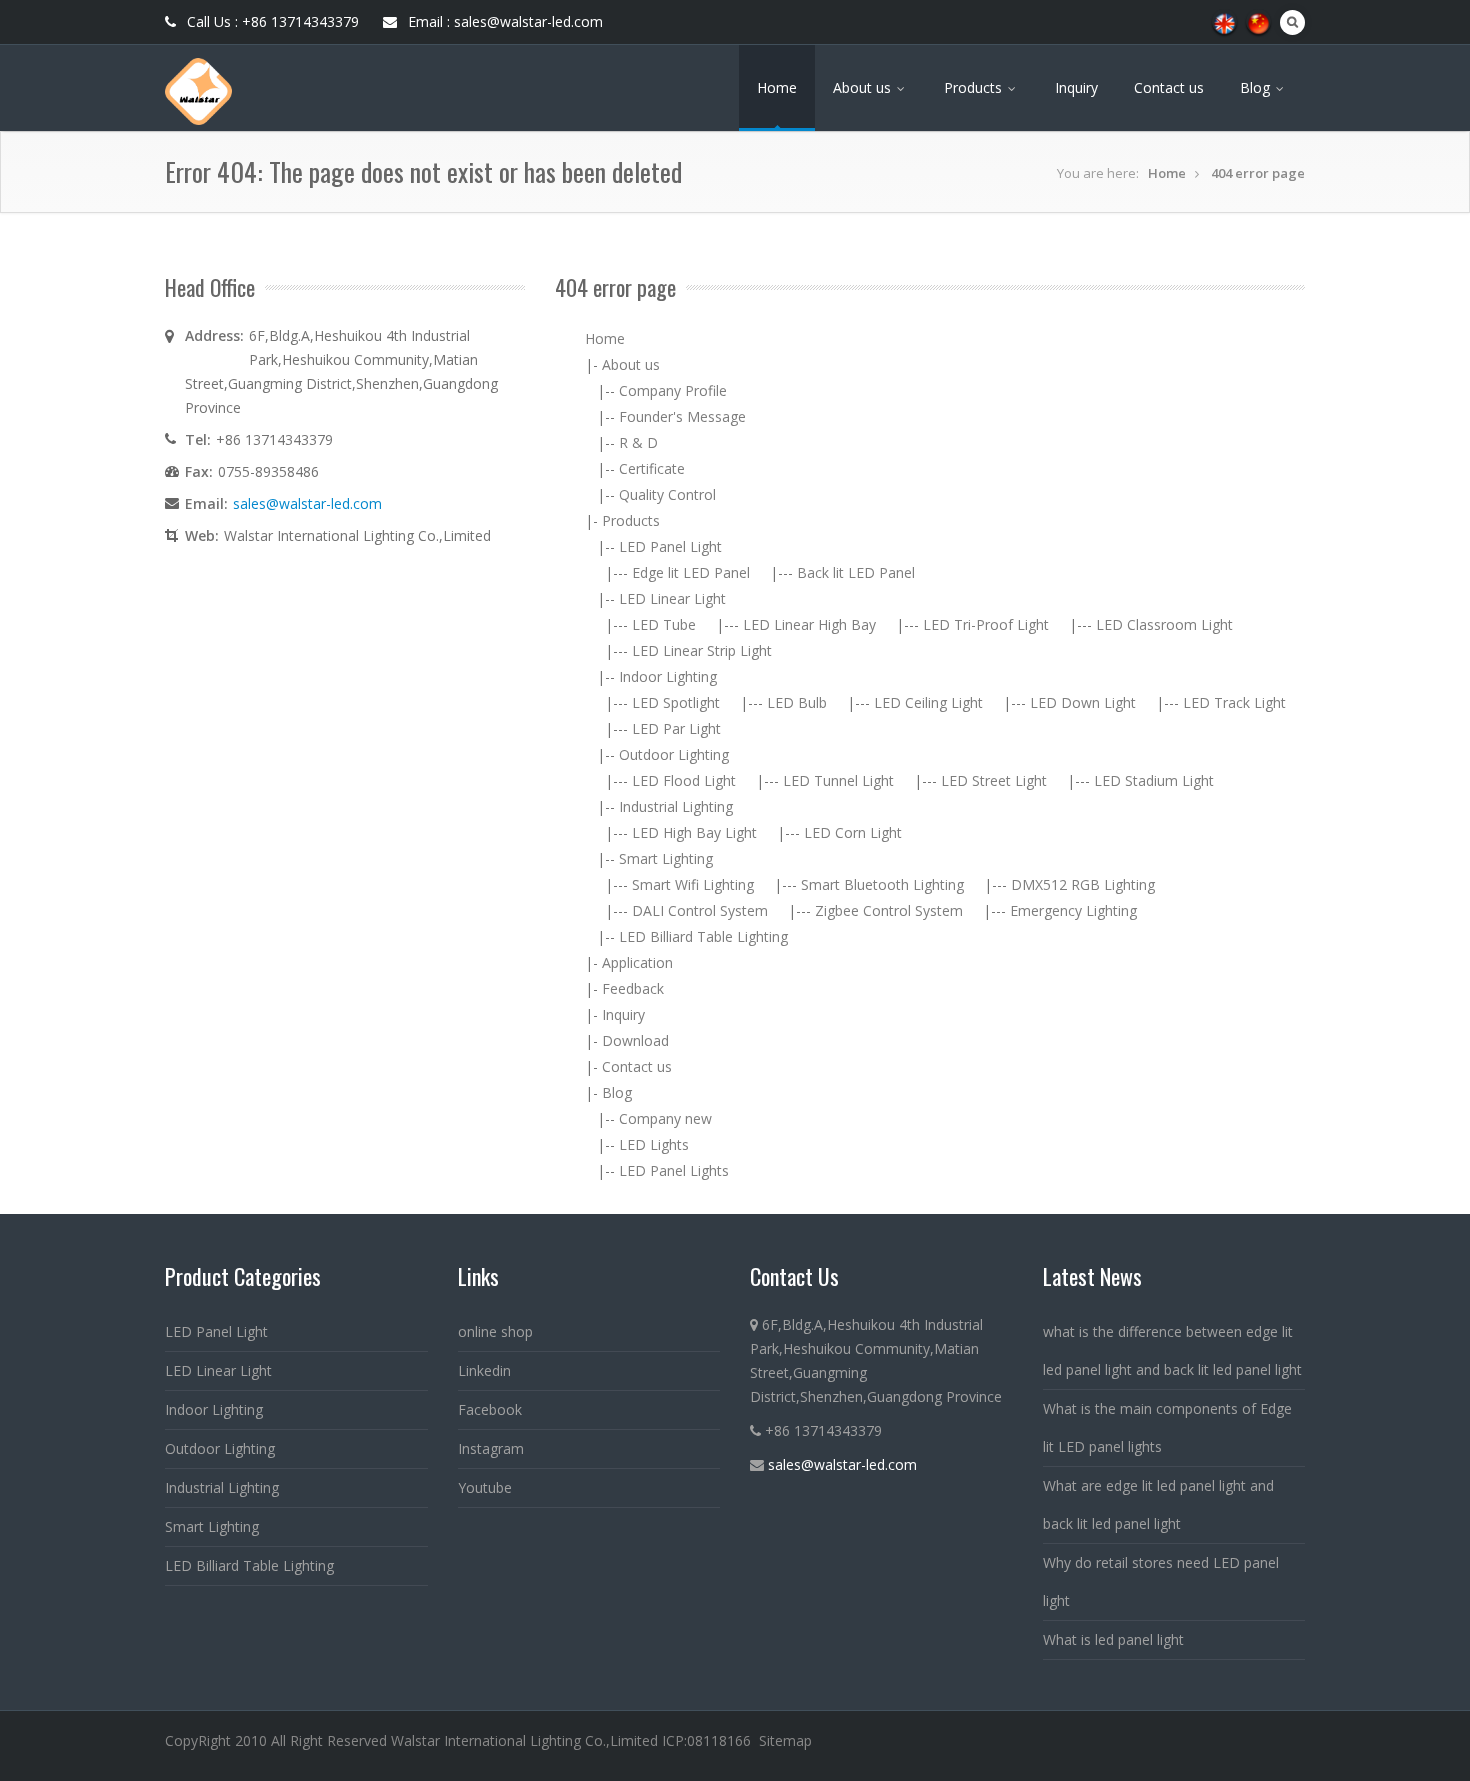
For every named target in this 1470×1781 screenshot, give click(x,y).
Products (975, 87)
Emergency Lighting (1073, 910)
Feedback (633, 988)
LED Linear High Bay (809, 624)
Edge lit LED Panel (691, 572)
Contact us (1169, 87)
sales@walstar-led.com (307, 503)
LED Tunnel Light (838, 780)
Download (635, 1040)
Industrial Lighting (676, 806)
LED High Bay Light (694, 832)
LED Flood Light (684, 780)
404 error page (1258, 173)
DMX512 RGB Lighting (1083, 884)
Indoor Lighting (668, 676)
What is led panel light (1113, 1639)
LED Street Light (994, 780)
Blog (1257, 87)
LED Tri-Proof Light (986, 624)
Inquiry (1076, 87)
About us (864, 87)
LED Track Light (1234, 702)
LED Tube (664, 624)
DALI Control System (700, 910)
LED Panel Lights (674, 1170)
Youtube (485, 1487)
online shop (495, 1331)
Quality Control (667, 494)
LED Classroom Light (1164, 624)
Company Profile (673, 390)
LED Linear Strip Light (702, 650)
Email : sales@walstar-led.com (503, 21)
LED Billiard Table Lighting (703, 936)
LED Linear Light (672, 598)
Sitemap (785, 1740)
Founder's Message (682, 416)
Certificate (652, 468)
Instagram (491, 1448)
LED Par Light (676, 728)
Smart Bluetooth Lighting (882, 884)
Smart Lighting (666, 858)
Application (637, 962)
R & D (638, 442)
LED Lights (654, 1144)
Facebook (490, 1409)
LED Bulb (797, 702)
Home (777, 87)
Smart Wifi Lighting (693, 884)
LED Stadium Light (1154, 780)
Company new (665, 1118)
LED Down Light (1083, 702)
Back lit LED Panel (856, 572)
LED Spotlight (676, 702)
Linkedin (484, 1370)
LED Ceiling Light (928, 702)
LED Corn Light (853, 832)
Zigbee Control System (889, 910)
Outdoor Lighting (674, 754)
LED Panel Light (670, 546)
